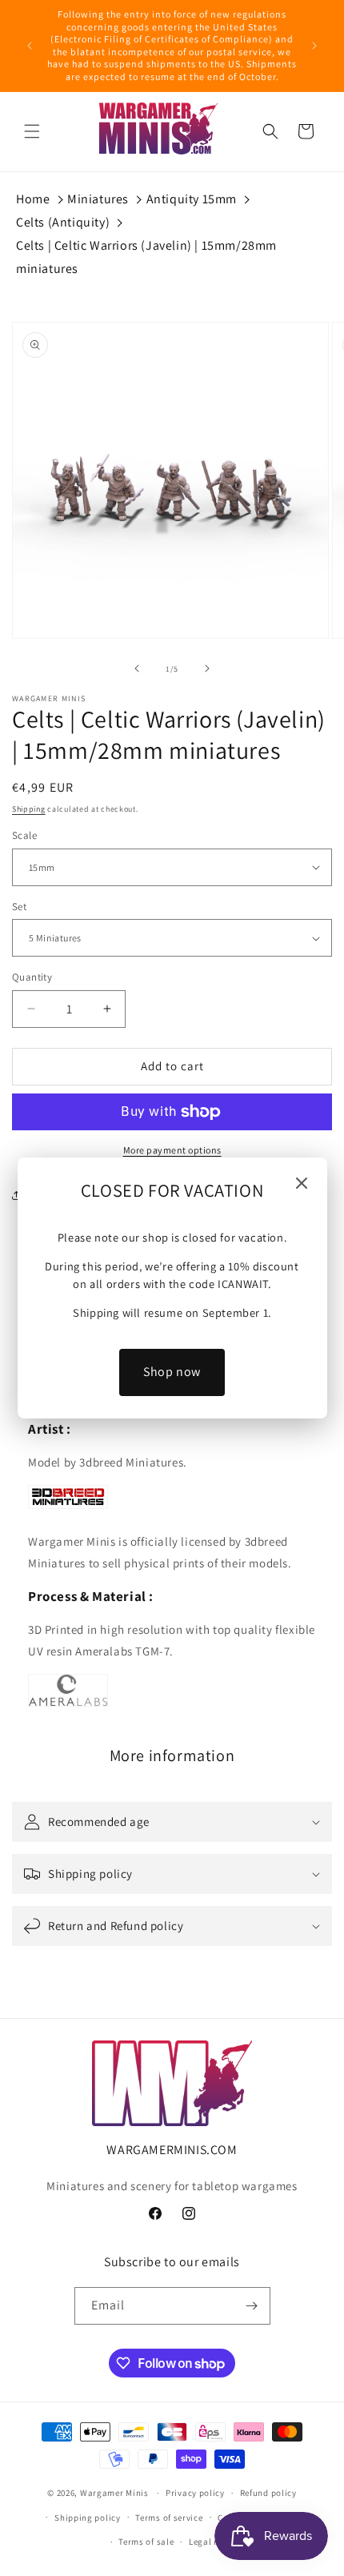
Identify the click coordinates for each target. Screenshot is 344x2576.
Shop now (172, 1372)
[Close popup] (302, 1184)
